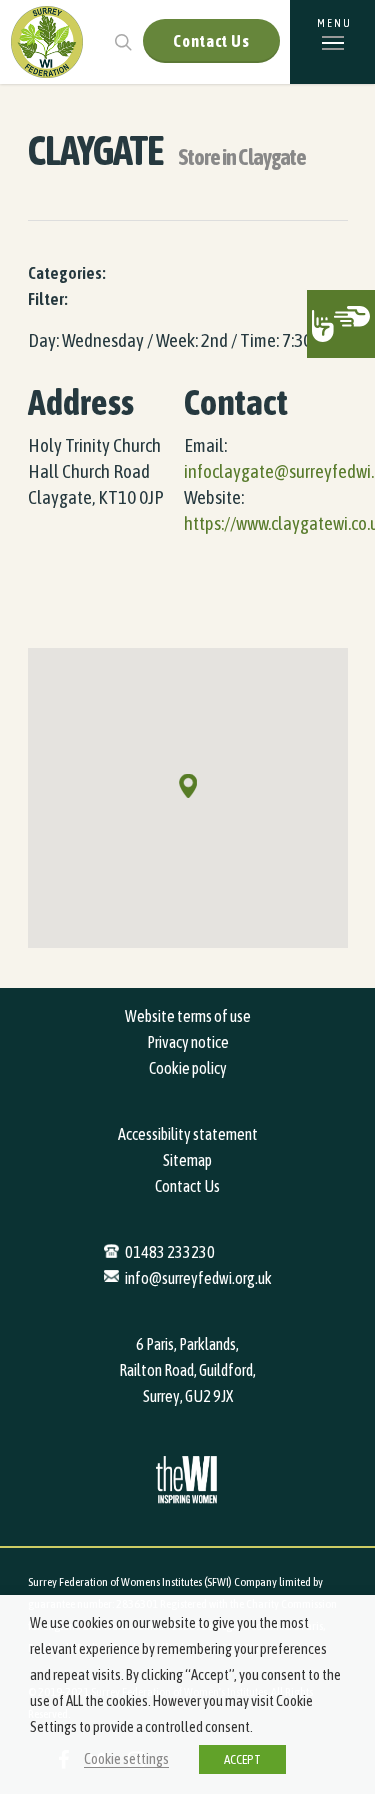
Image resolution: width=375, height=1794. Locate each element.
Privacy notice (188, 1042)
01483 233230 (170, 1252)
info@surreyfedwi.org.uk (198, 1278)
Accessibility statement (188, 1134)
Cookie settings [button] (126, 1758)
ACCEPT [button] (242, 1759)
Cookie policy (188, 1068)
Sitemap (187, 1160)
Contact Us (211, 41)
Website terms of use (188, 1016)
